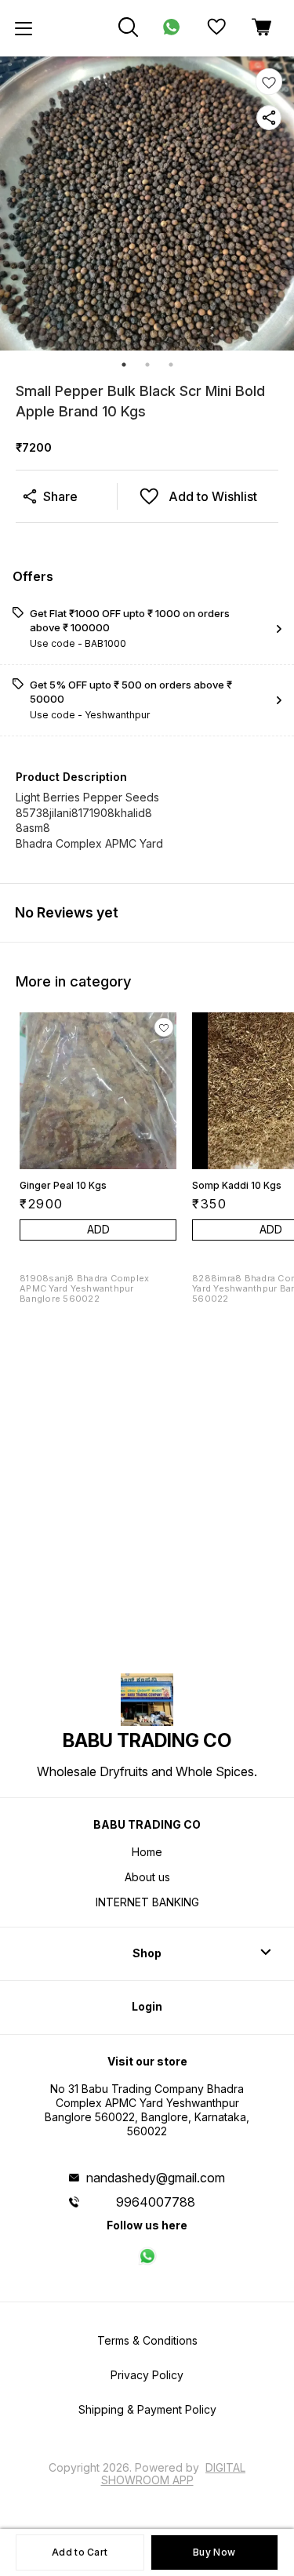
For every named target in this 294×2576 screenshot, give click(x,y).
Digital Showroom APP (174, 2474)
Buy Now (214, 2552)
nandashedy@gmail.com (156, 2178)
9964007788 (156, 2202)
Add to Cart (80, 2552)
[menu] (24, 28)
